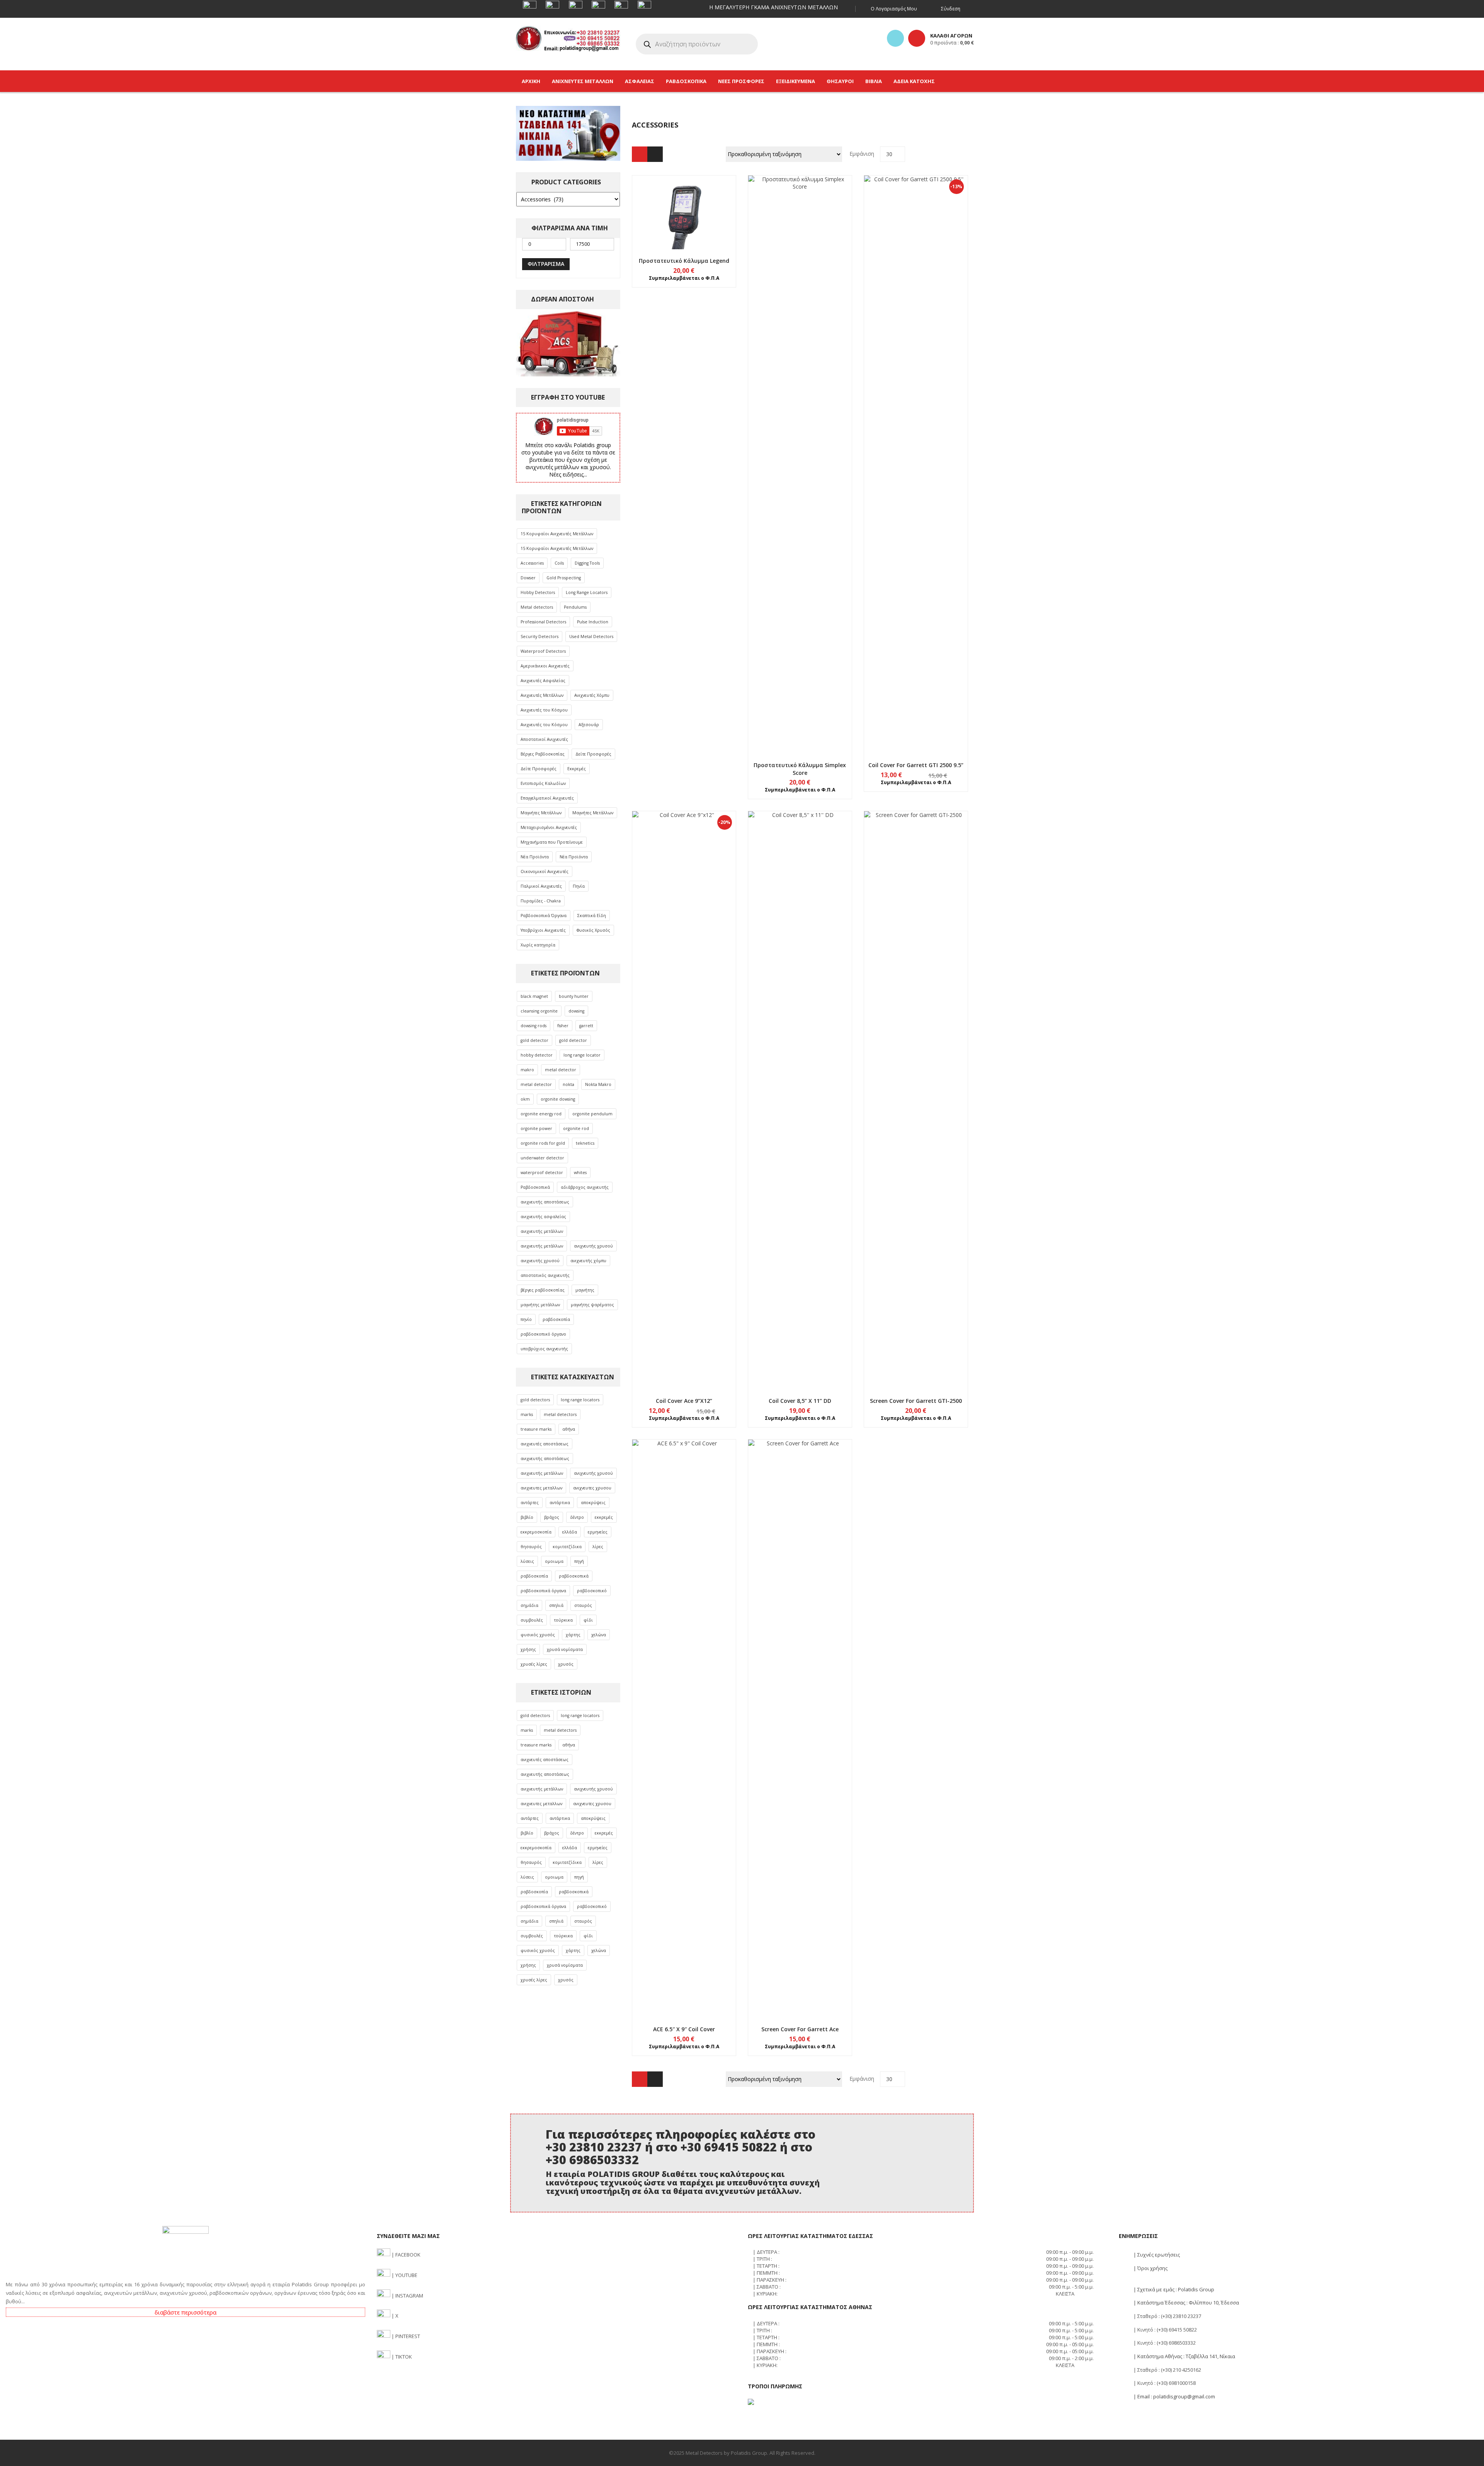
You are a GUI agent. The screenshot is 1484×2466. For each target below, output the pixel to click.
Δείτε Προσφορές (593, 754)
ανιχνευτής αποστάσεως (545, 1202)
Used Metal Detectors (591, 636)
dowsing (576, 1011)
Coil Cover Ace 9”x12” (684, 1401)
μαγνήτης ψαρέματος (592, 1305)
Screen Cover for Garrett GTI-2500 (916, 1401)
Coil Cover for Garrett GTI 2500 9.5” (916, 765)
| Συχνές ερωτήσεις (1156, 2255)
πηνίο (526, 1319)
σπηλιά (556, 1605)
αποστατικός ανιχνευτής (545, 1275)
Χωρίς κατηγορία (538, 945)
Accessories (532, 563)
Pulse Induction (593, 622)
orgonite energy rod (541, 1114)
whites (580, 1173)
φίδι (588, 1620)
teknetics (585, 1143)
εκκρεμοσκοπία (536, 1532)
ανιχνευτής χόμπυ (588, 1261)
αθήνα (569, 1429)
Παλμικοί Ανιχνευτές (541, 886)
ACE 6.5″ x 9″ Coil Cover (684, 2029)
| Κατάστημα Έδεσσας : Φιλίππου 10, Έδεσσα (1186, 2303)
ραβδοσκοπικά (574, 1576)
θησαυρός (531, 1547)
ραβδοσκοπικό (592, 1591)
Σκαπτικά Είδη (592, 916)
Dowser (528, 578)
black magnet (534, 996)
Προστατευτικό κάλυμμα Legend (684, 261)
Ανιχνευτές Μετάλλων (542, 695)
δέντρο (577, 1517)
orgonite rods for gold (543, 1143)
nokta (568, 1084)
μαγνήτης (585, 1290)
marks (527, 1414)
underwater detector (542, 1158)
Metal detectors (537, 607)
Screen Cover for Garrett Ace (800, 2029)
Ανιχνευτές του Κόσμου (544, 710)
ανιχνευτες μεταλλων (541, 1488)
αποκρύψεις (593, 1503)
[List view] (655, 154)
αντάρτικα (560, 1503)
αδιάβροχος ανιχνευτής (585, 1187)
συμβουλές (532, 1620)
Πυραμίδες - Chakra (541, 901)
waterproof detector (542, 1173)
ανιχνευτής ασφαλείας (543, 1217)
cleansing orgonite (539, 1011)
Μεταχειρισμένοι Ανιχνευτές (549, 827)
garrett (586, 1026)
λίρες (598, 1547)
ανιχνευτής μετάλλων (542, 1231)
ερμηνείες (598, 1532)
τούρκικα (563, 1620)
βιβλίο (527, 1517)
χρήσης (528, 1649)
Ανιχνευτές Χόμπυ (592, 695)
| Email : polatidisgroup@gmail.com (1174, 2396)
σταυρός (583, 1605)
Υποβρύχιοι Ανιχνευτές (543, 930)
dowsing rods (534, 1026)
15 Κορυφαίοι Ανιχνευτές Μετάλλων (557, 534)
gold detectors (535, 1400)
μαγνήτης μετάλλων (540, 1305)
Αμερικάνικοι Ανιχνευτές (545, 666)
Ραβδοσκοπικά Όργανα (544, 916)
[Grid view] (640, 154)
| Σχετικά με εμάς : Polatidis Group (1173, 2289)
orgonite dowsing (558, 1099)
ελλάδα (570, 1532)
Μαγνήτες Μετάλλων (541, 813)
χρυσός (566, 1664)
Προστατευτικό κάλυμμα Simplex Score (800, 769)
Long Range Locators (587, 592)
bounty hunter (574, 996)
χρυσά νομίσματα (565, 1649)
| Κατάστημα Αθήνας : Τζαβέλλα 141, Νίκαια (1184, 2356)
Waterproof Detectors (543, 651)
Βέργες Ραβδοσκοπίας (543, 754)
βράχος (552, 1517)
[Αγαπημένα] (895, 38)
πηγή (579, 1561)
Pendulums (575, 607)
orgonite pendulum (592, 1114)
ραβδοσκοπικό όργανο (543, 1334)
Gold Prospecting (564, 578)
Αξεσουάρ (589, 725)
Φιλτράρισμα (546, 264)
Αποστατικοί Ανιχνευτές (544, 739)
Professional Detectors (543, 622)
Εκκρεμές (577, 769)
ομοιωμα (554, 1561)
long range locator (582, 1055)
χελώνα (599, 1635)
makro (527, 1070)
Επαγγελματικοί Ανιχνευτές (547, 798)
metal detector (561, 1070)
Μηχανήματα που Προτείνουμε (552, 842)
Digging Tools (587, 563)
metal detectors (560, 1414)
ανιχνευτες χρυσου (592, 1488)
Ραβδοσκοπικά (535, 1187)
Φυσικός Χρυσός (593, 930)
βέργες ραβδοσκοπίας (543, 1290)
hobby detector (537, 1055)
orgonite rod (576, 1128)
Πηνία (579, 886)
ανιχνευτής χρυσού (593, 1246)
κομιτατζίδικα (567, 1547)
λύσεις (527, 1561)
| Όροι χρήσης (1150, 2268)
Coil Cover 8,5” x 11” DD (800, 1401)
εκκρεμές (604, 1517)
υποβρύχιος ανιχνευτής (544, 1349)
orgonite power (536, 1128)
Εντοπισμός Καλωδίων (543, 783)
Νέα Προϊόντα (535, 857)
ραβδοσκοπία (556, 1319)
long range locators (580, 1400)
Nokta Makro (598, 1084)
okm (525, 1099)
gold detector (534, 1040)
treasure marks (536, 1429)
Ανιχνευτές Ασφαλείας (543, 681)
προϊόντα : (952, 43)
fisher (563, 1026)
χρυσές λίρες (534, 1664)
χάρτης (573, 1635)
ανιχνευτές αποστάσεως (545, 1444)
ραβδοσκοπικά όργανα (543, 1591)
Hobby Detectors (538, 592)
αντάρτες (530, 1503)
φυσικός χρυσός (538, 1635)
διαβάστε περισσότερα (185, 2312)
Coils (559, 563)
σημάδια (529, 1605)
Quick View (684, 197)
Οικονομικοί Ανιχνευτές (545, 871)
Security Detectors (539, 636)
